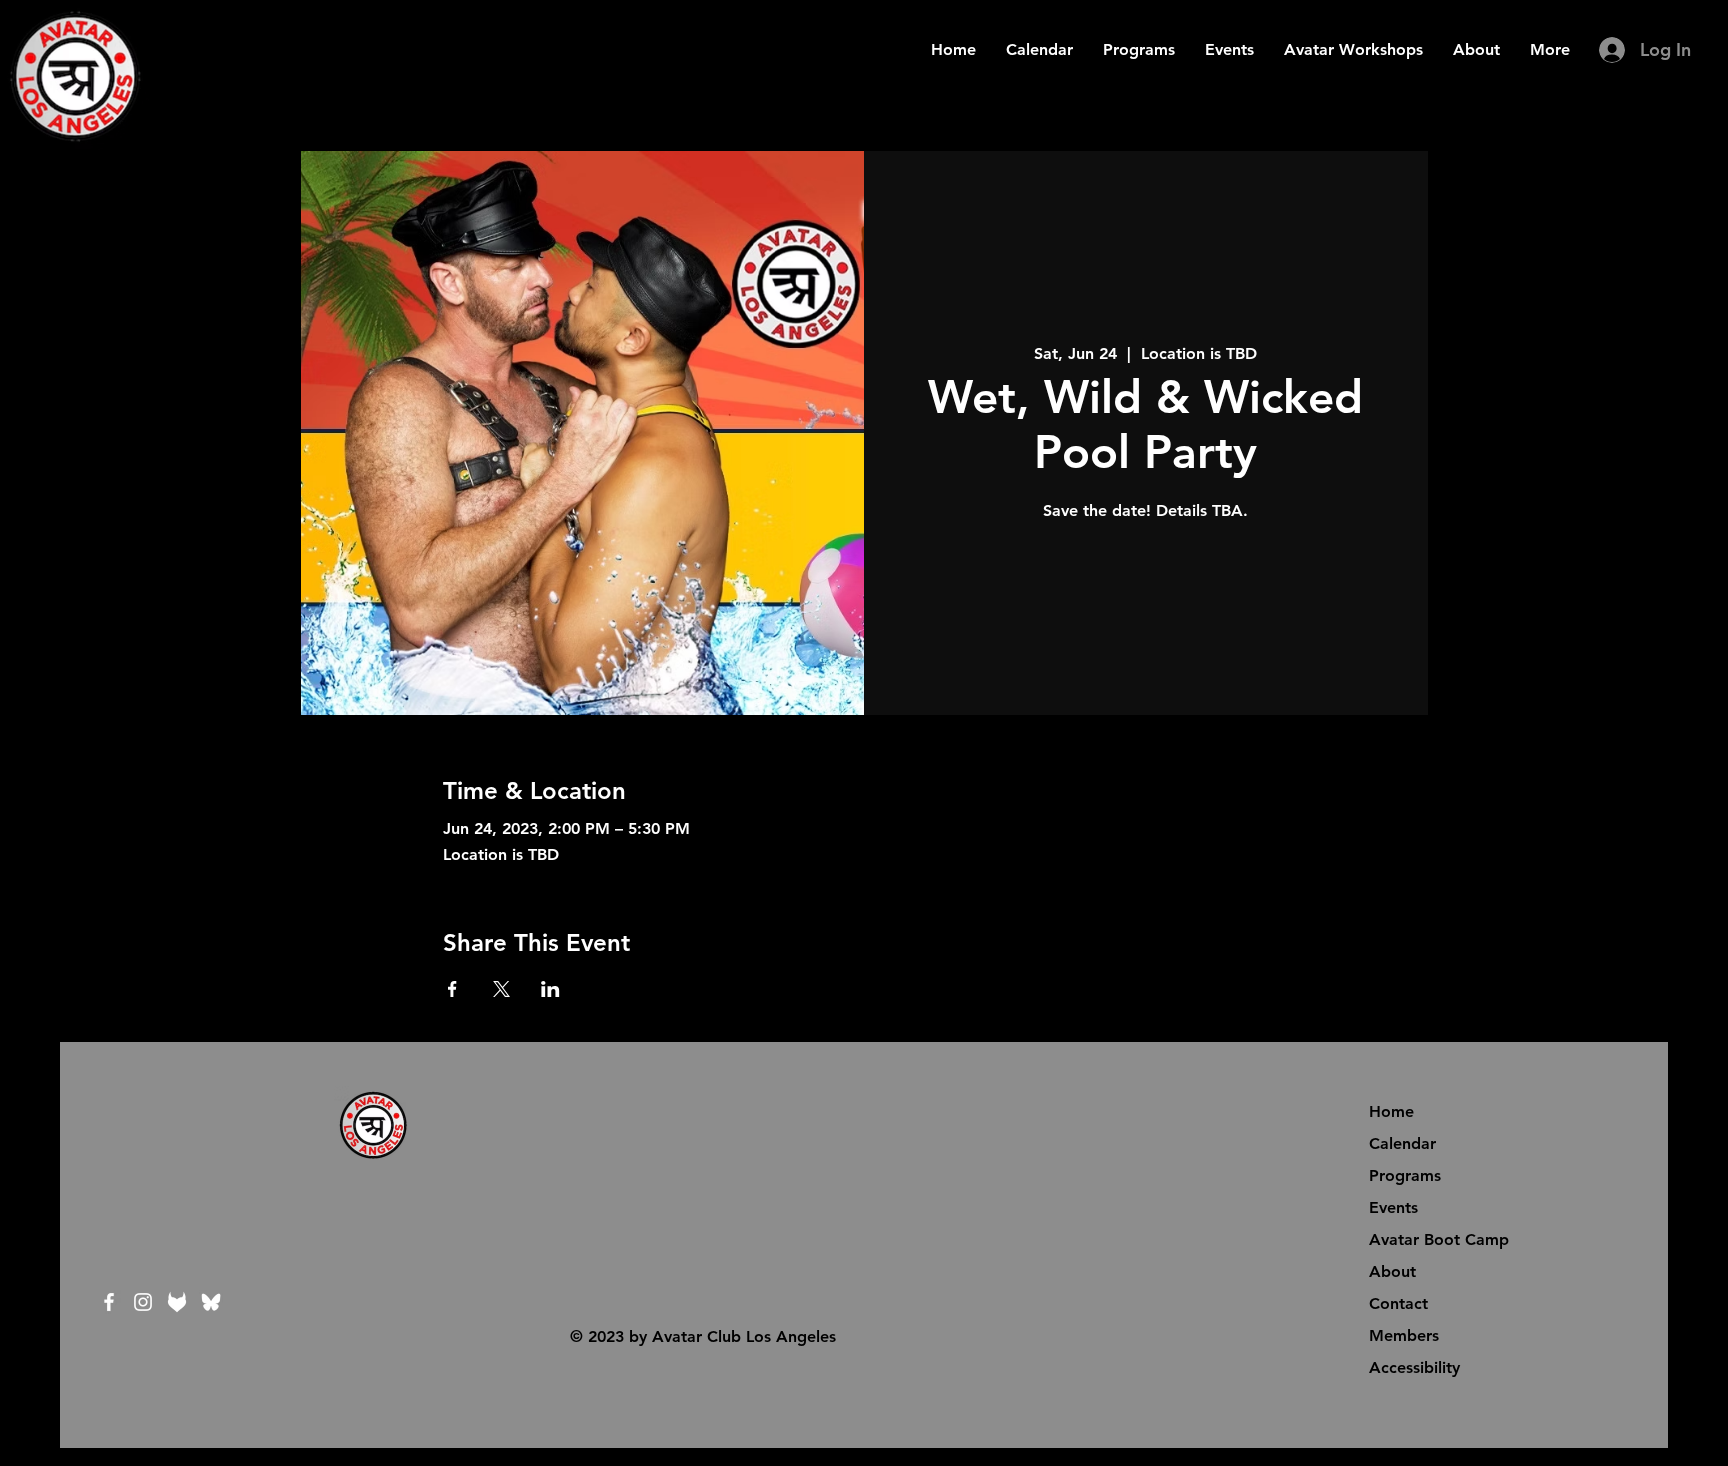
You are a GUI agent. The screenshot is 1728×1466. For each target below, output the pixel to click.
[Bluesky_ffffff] (211, 1302)
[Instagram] (143, 1302)
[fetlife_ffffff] (177, 1302)
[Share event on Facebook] (452, 989)
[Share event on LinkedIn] (550, 989)
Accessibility (1414, 1367)
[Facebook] (109, 1302)
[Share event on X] (501, 989)
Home (1391, 1111)
